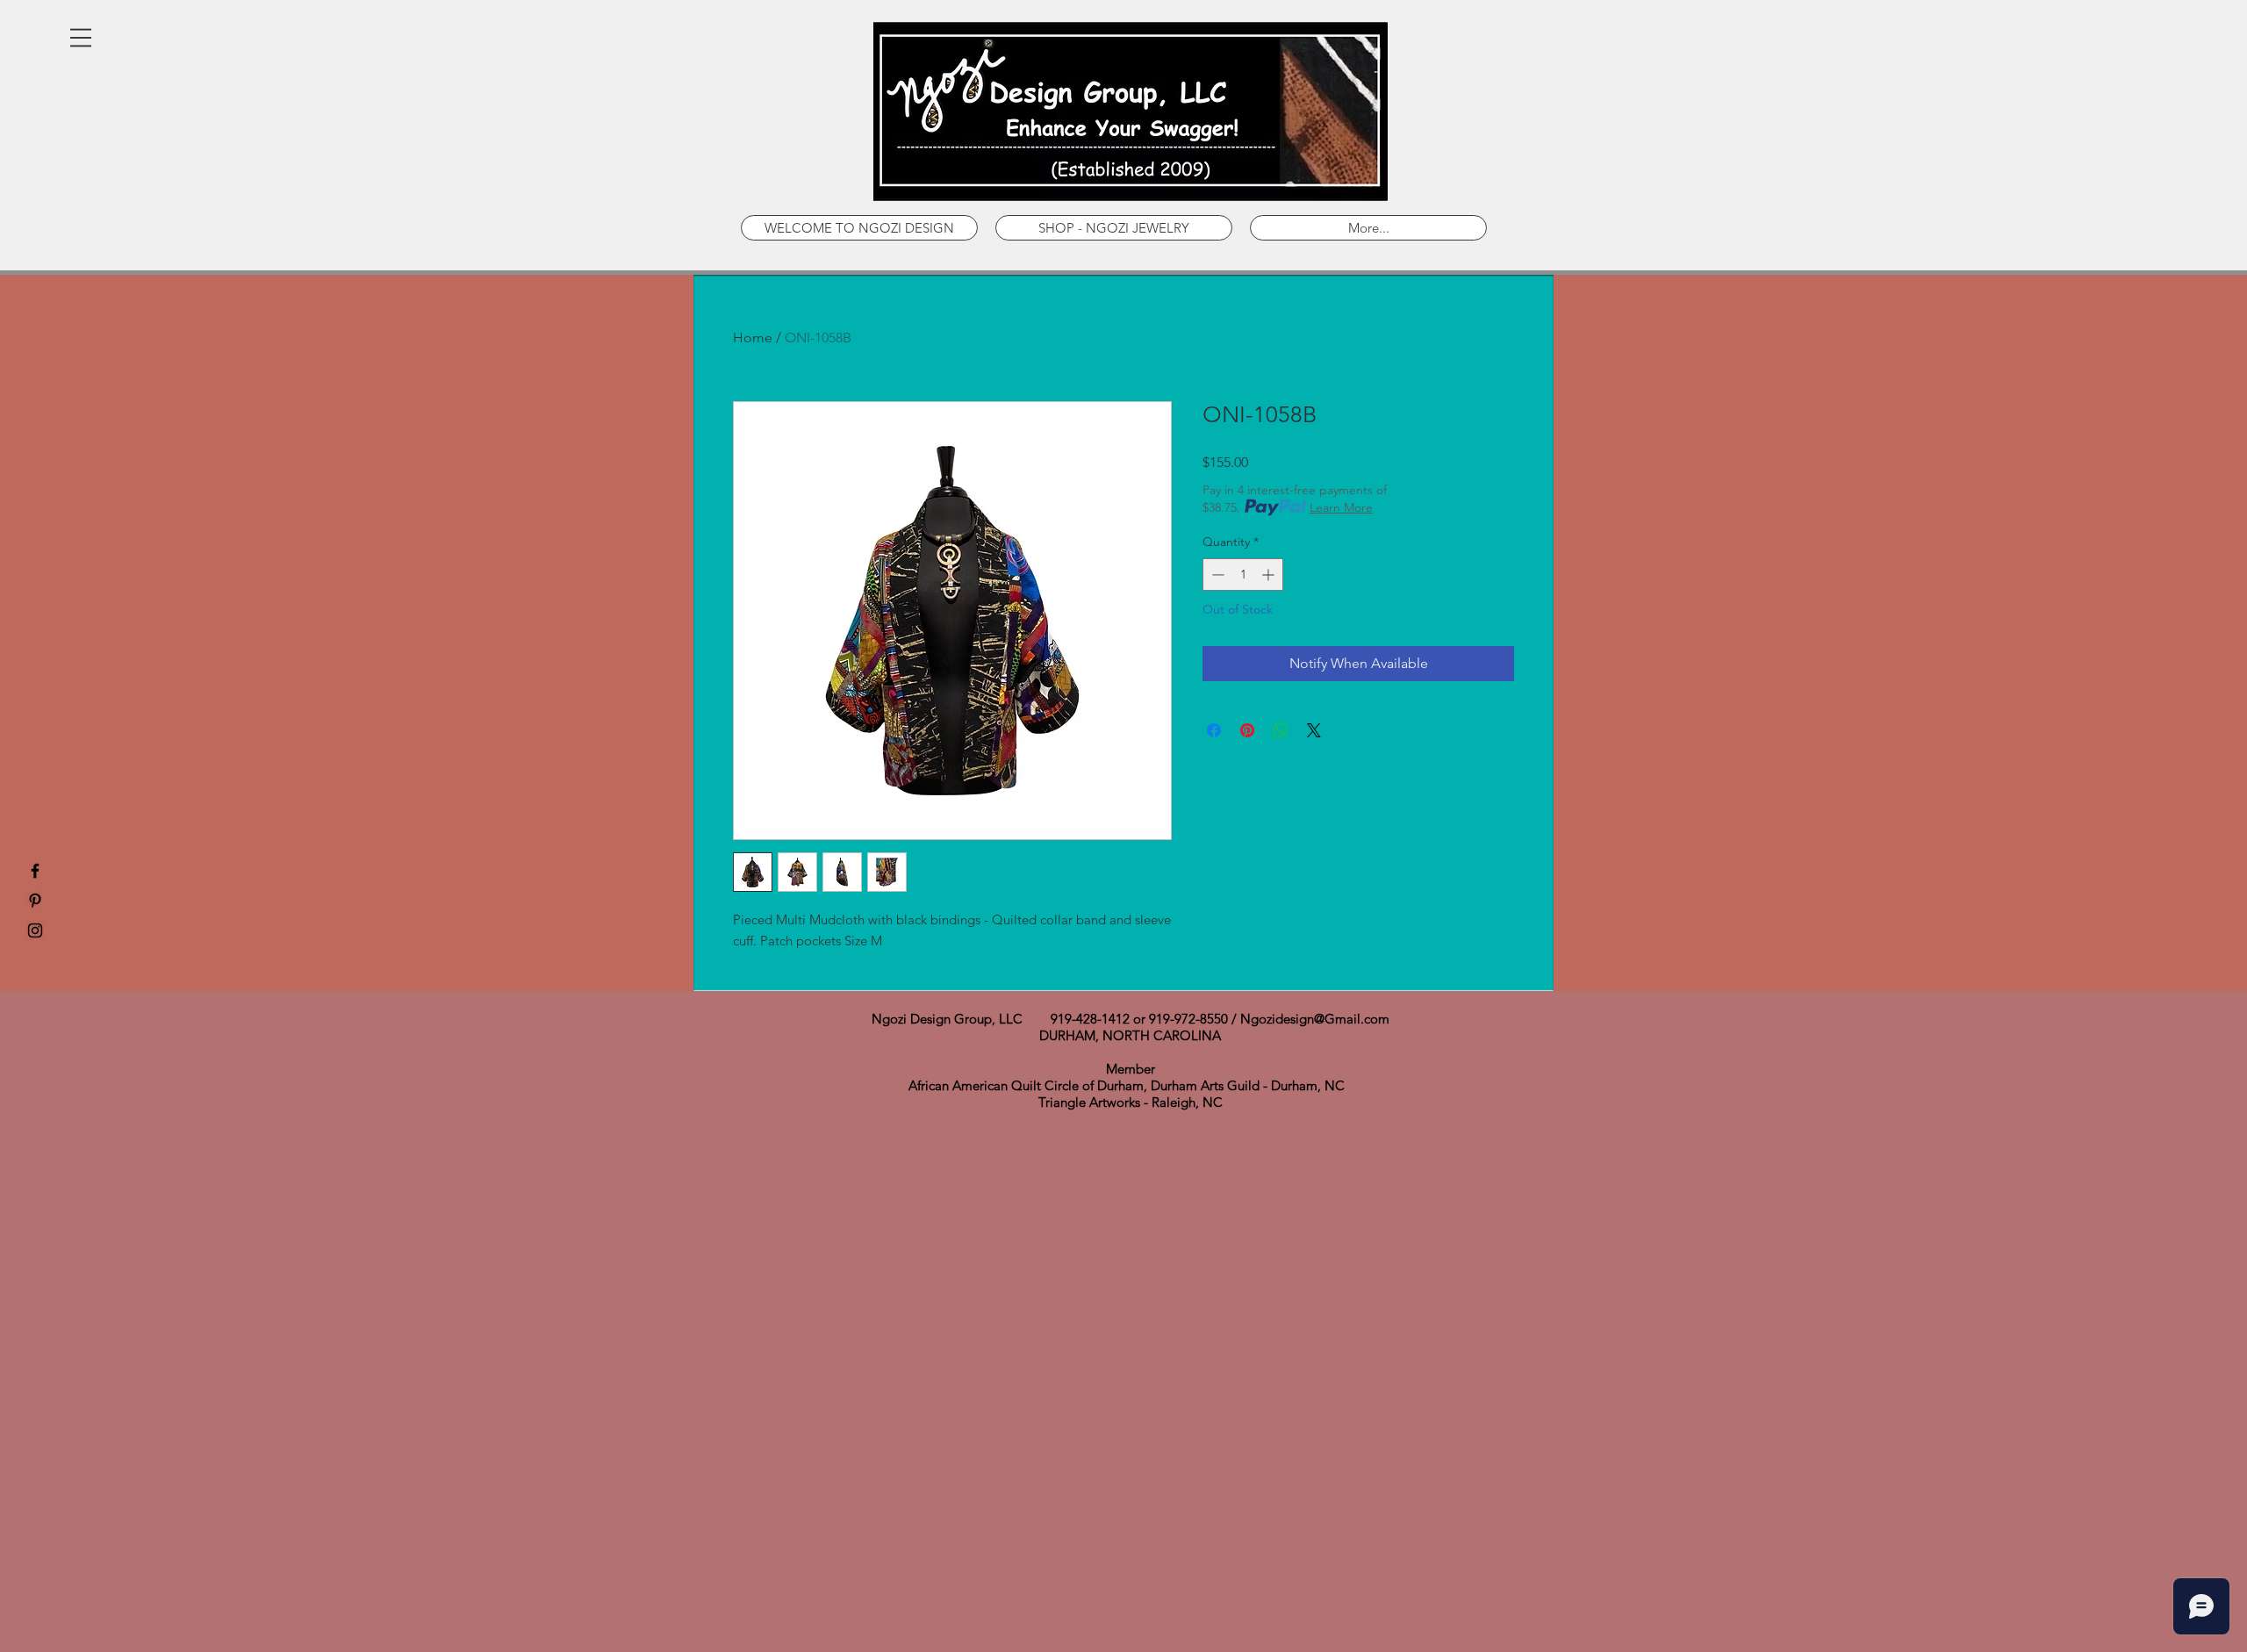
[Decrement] (1216, 575)
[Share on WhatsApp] (1281, 730)
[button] (81, 38)
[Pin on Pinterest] (1247, 730)
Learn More (1341, 507)
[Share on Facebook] (1214, 730)
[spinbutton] (1243, 575)
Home (753, 338)
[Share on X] (1314, 730)
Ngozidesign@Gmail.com (1315, 1019)
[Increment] (1270, 575)
